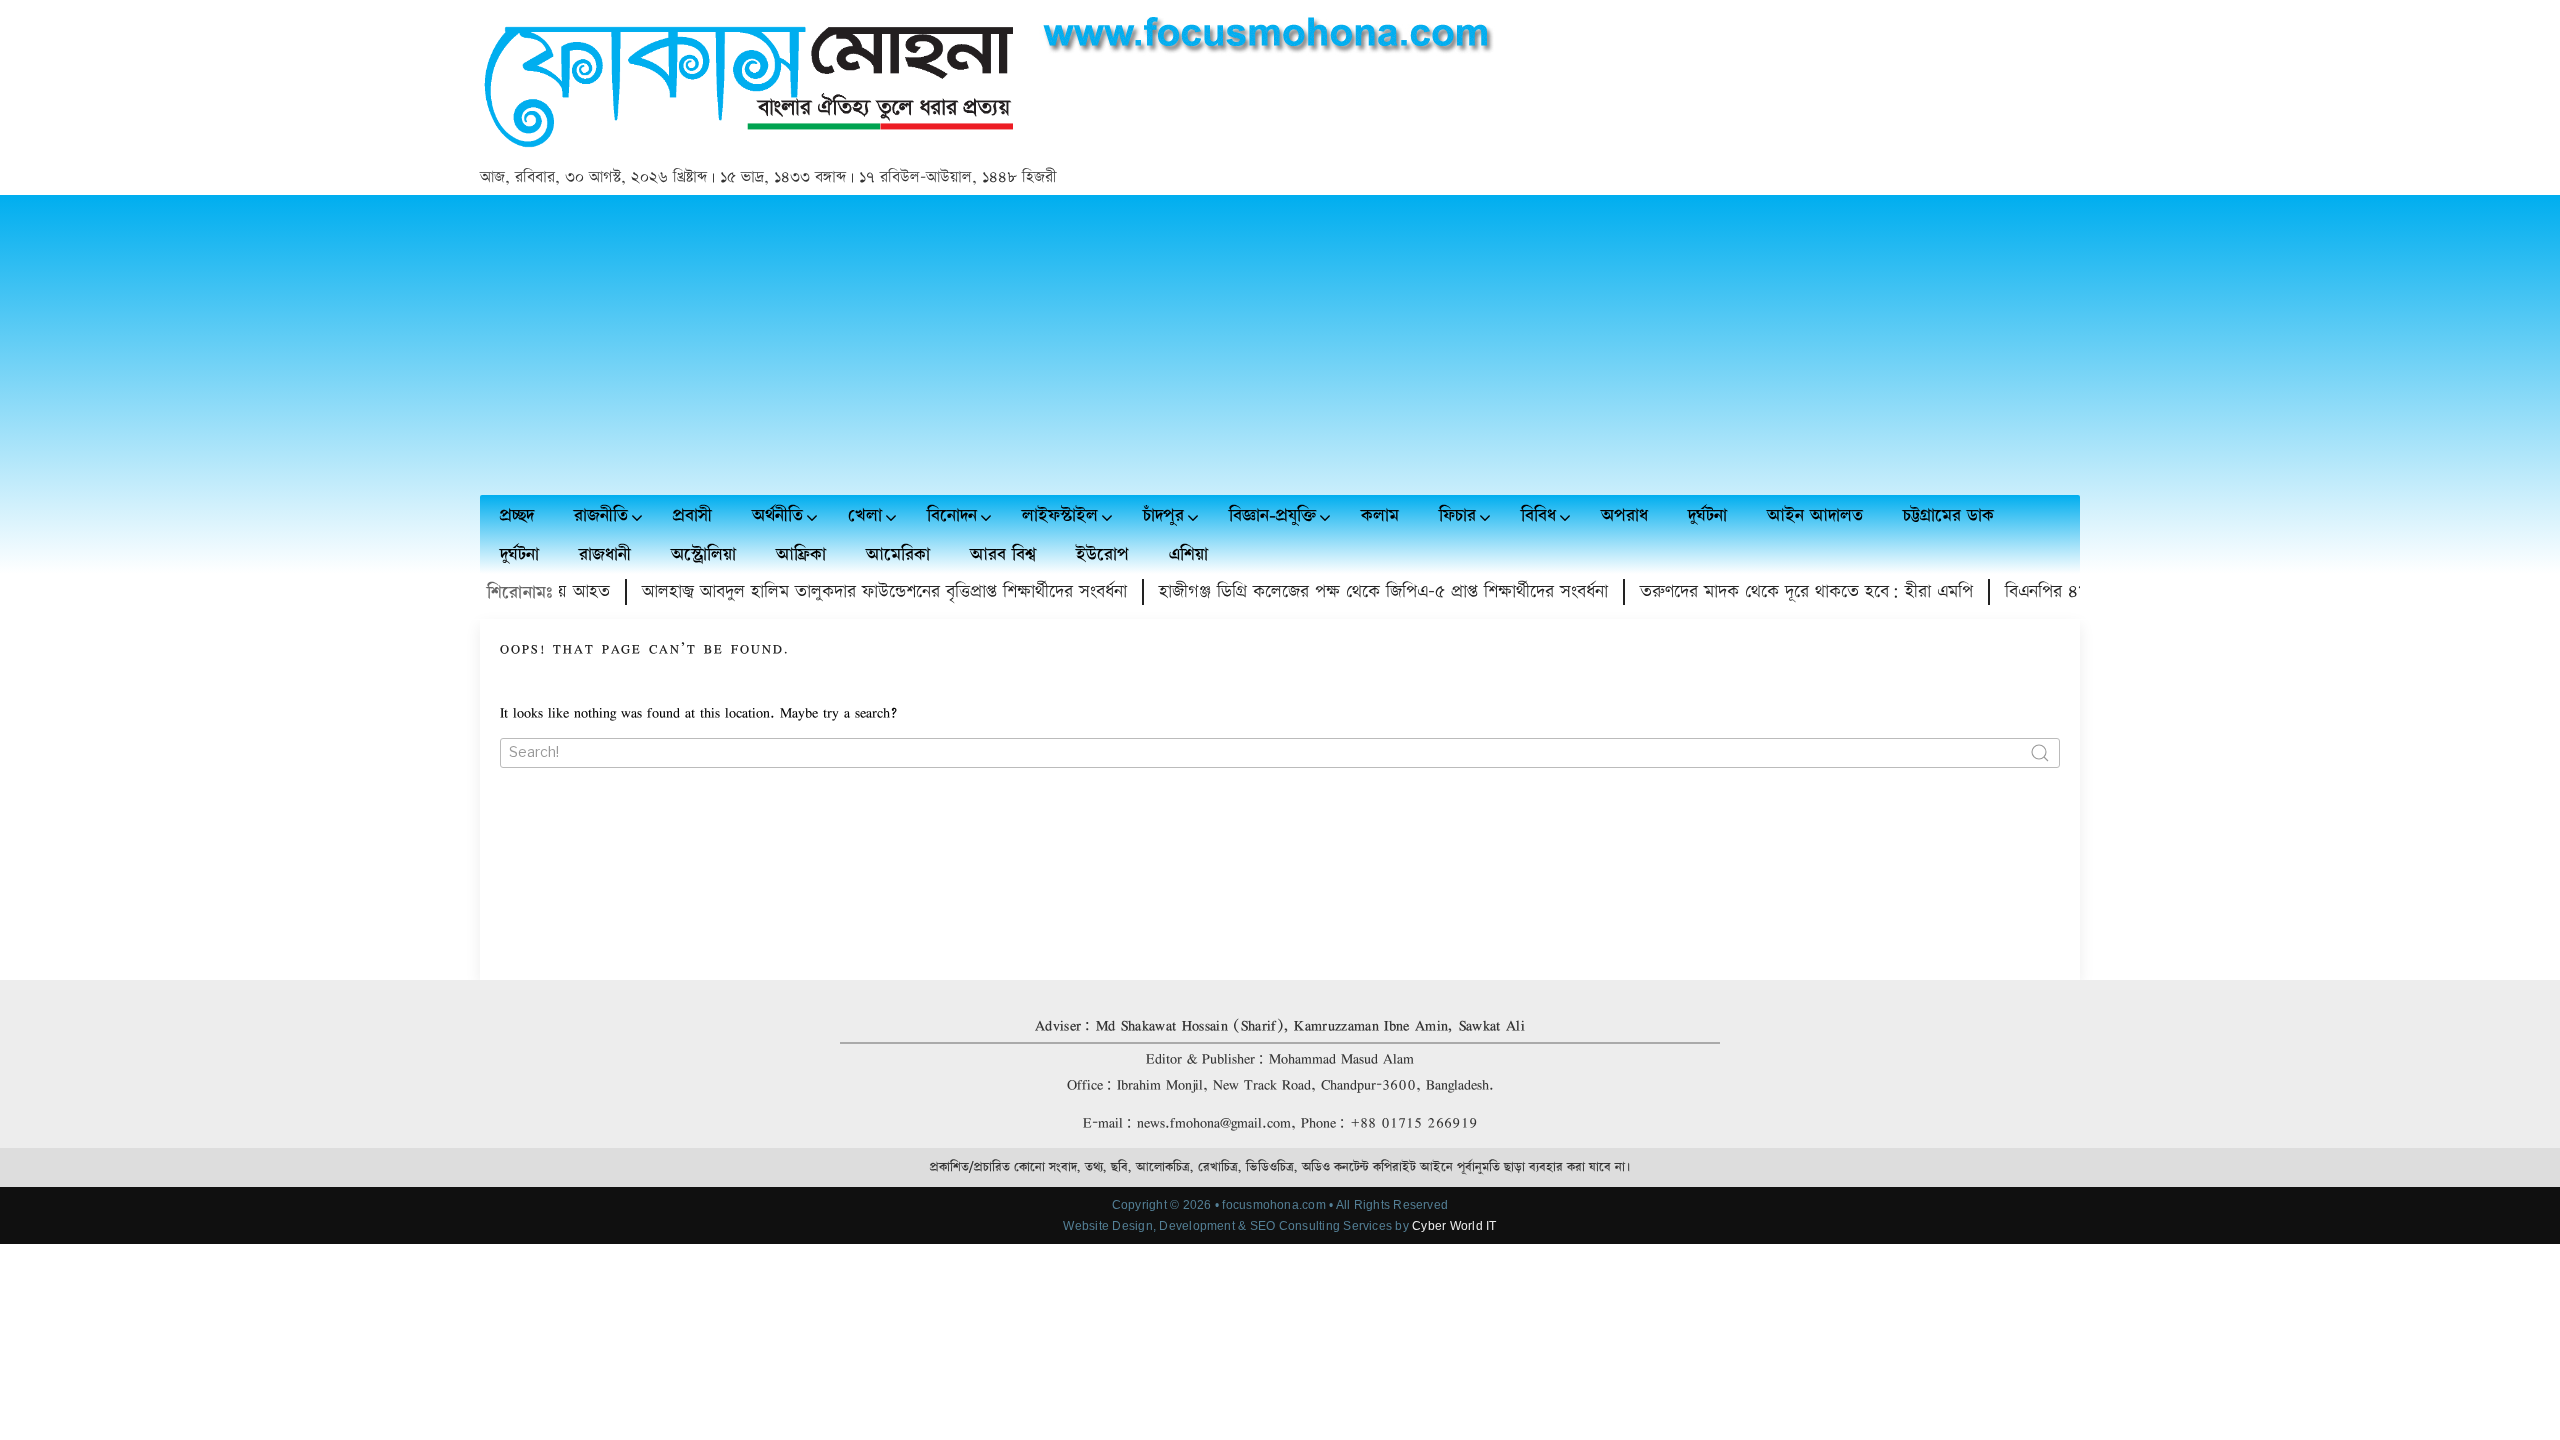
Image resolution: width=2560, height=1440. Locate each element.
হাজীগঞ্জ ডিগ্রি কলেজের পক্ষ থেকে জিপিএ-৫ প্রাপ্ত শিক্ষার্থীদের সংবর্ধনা (1355, 591)
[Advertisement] (1280, 345)
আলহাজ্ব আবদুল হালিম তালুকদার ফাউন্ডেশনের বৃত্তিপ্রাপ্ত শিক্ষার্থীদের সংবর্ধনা (856, 591)
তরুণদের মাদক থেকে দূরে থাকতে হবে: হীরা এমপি (1778, 591)
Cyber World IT (1454, 1226)
